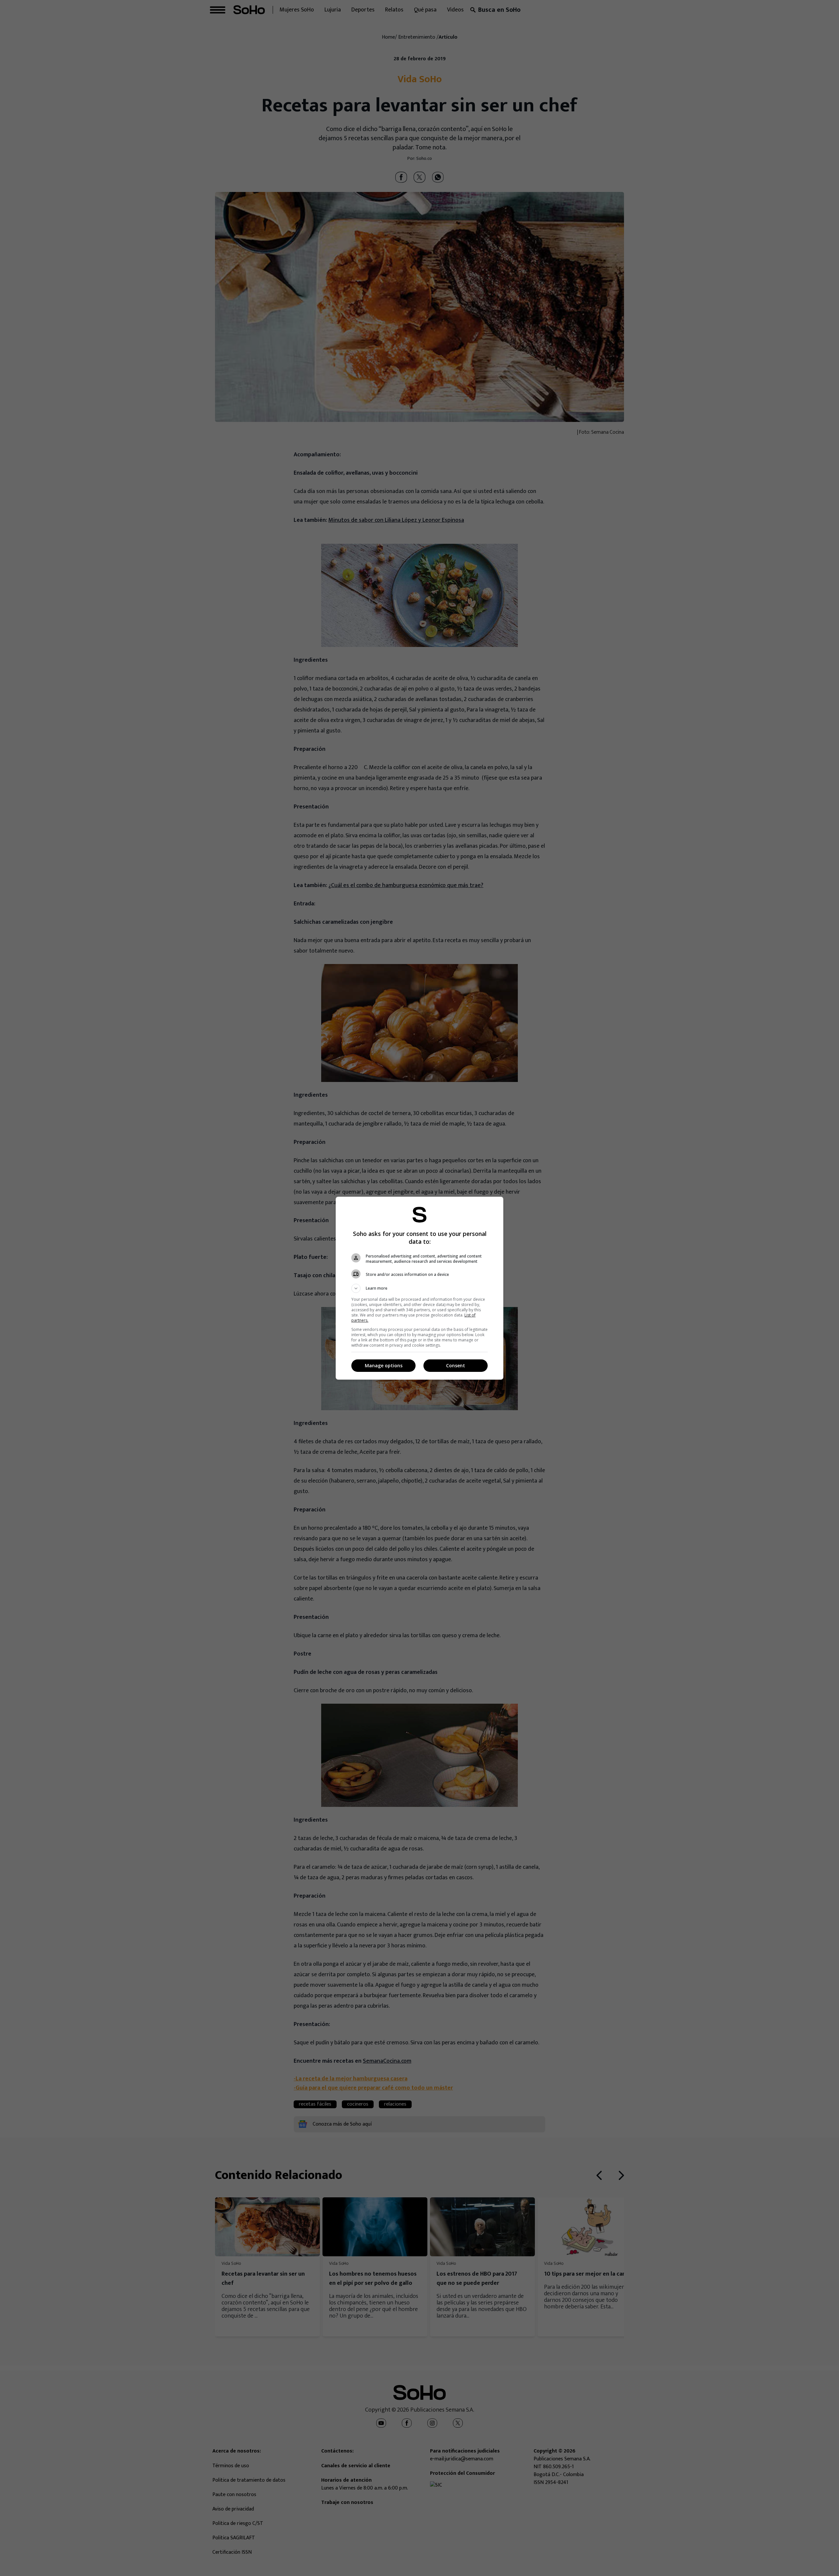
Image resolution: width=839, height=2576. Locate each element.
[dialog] (419, 1288)
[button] (419, 1288)
